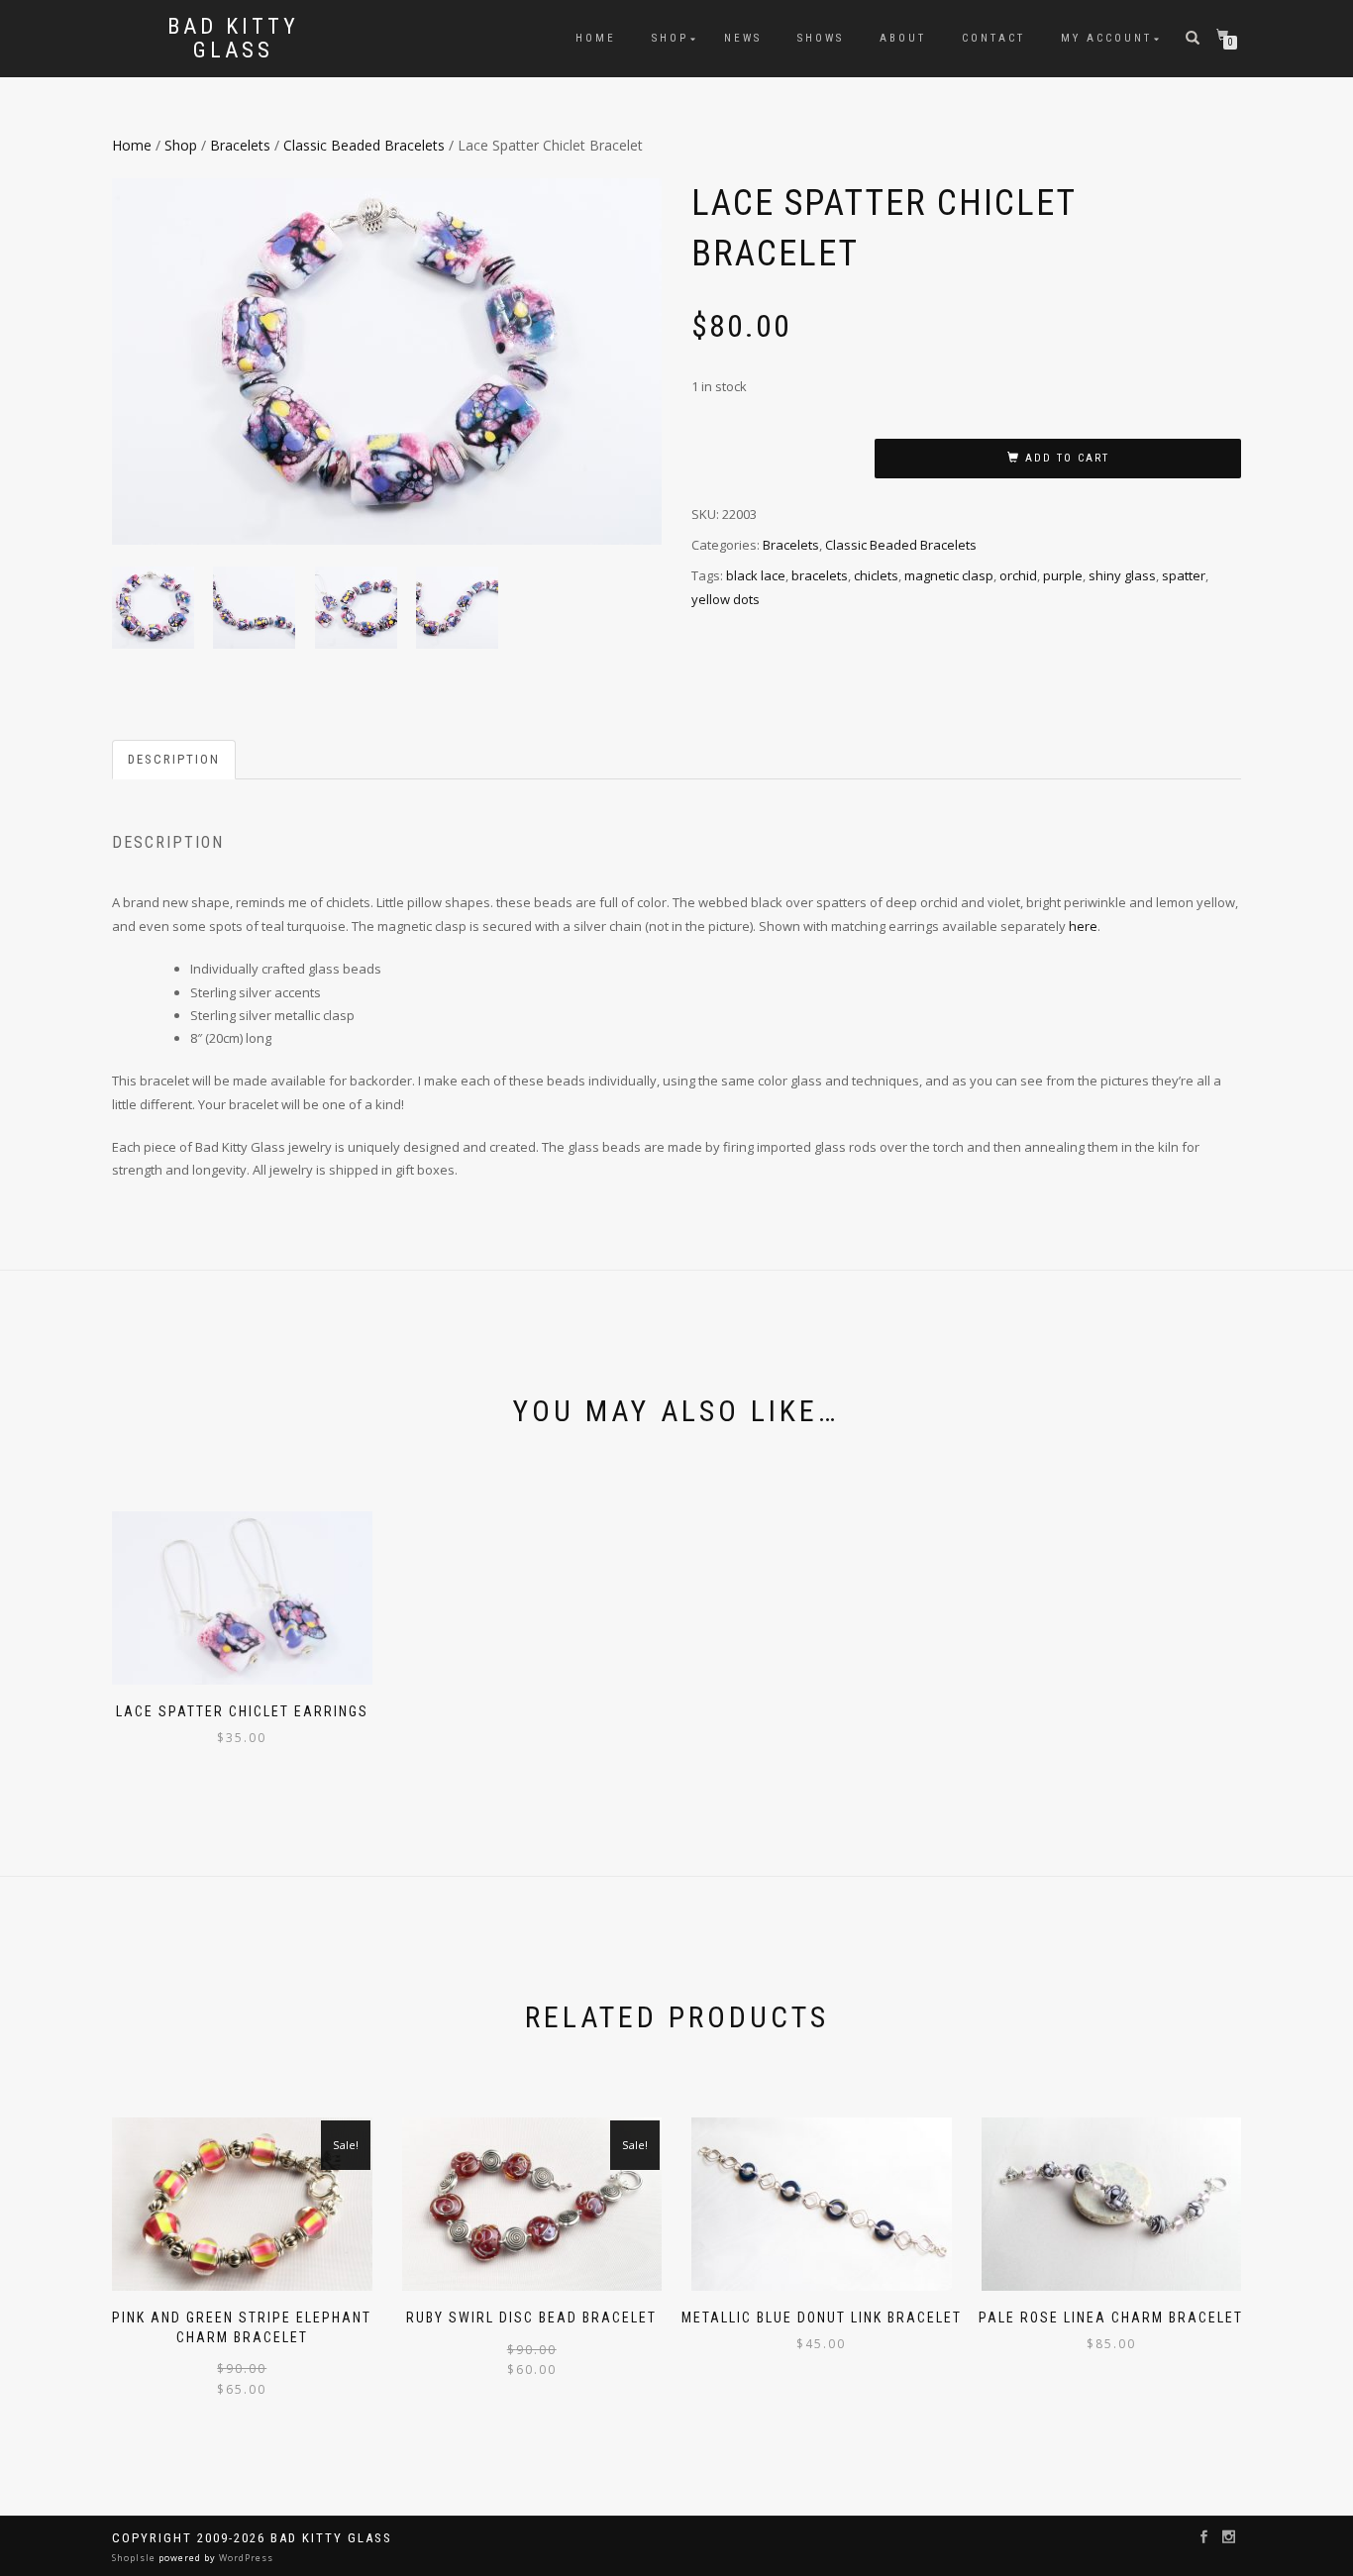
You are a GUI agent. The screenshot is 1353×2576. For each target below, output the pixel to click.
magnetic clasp (949, 575)
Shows (821, 38)
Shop (670, 38)
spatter (1184, 575)
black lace (756, 575)
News (743, 38)
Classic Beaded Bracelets (364, 145)
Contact (993, 38)
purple (1063, 575)
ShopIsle (135, 2558)
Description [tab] (174, 759)
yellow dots (726, 599)
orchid (1018, 575)
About (903, 38)
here (1083, 926)
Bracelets (240, 145)
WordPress (245, 2558)
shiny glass (1122, 575)
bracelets (820, 575)
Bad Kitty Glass (233, 39)
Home (596, 38)
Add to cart (1067, 458)
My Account (1106, 38)
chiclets (876, 575)
